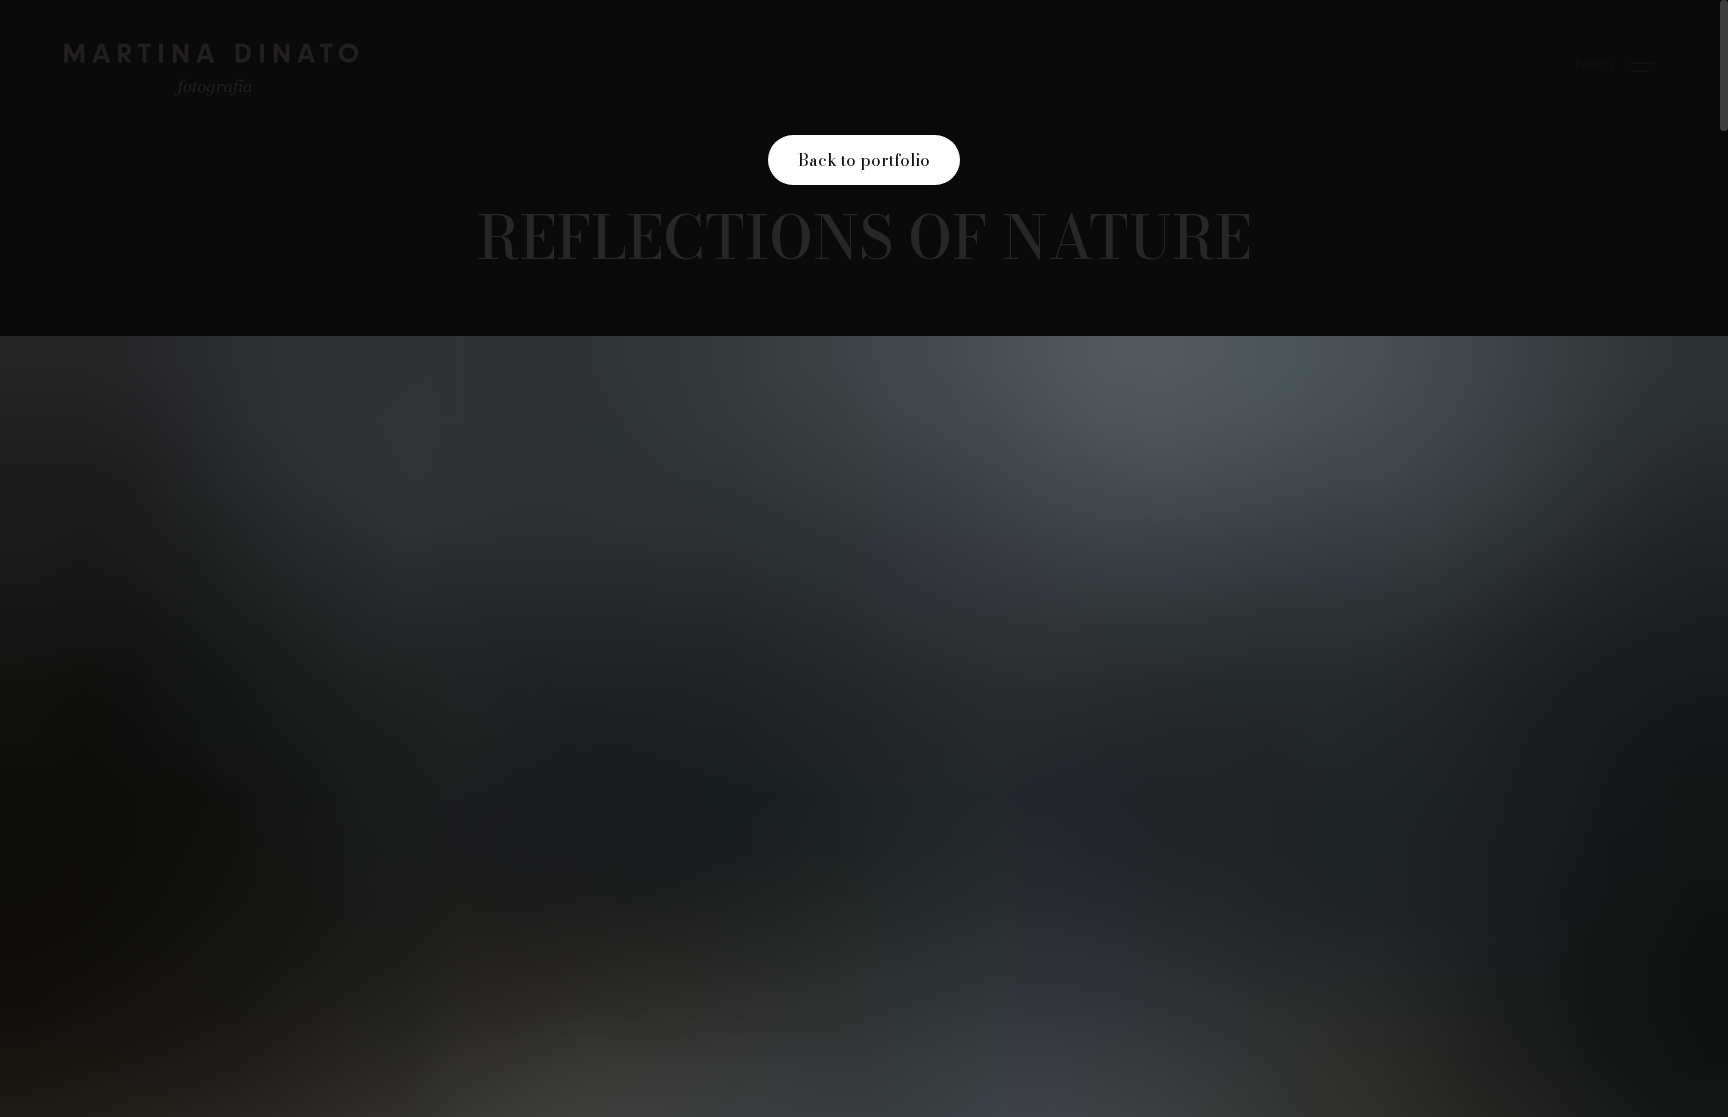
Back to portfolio (864, 160)
